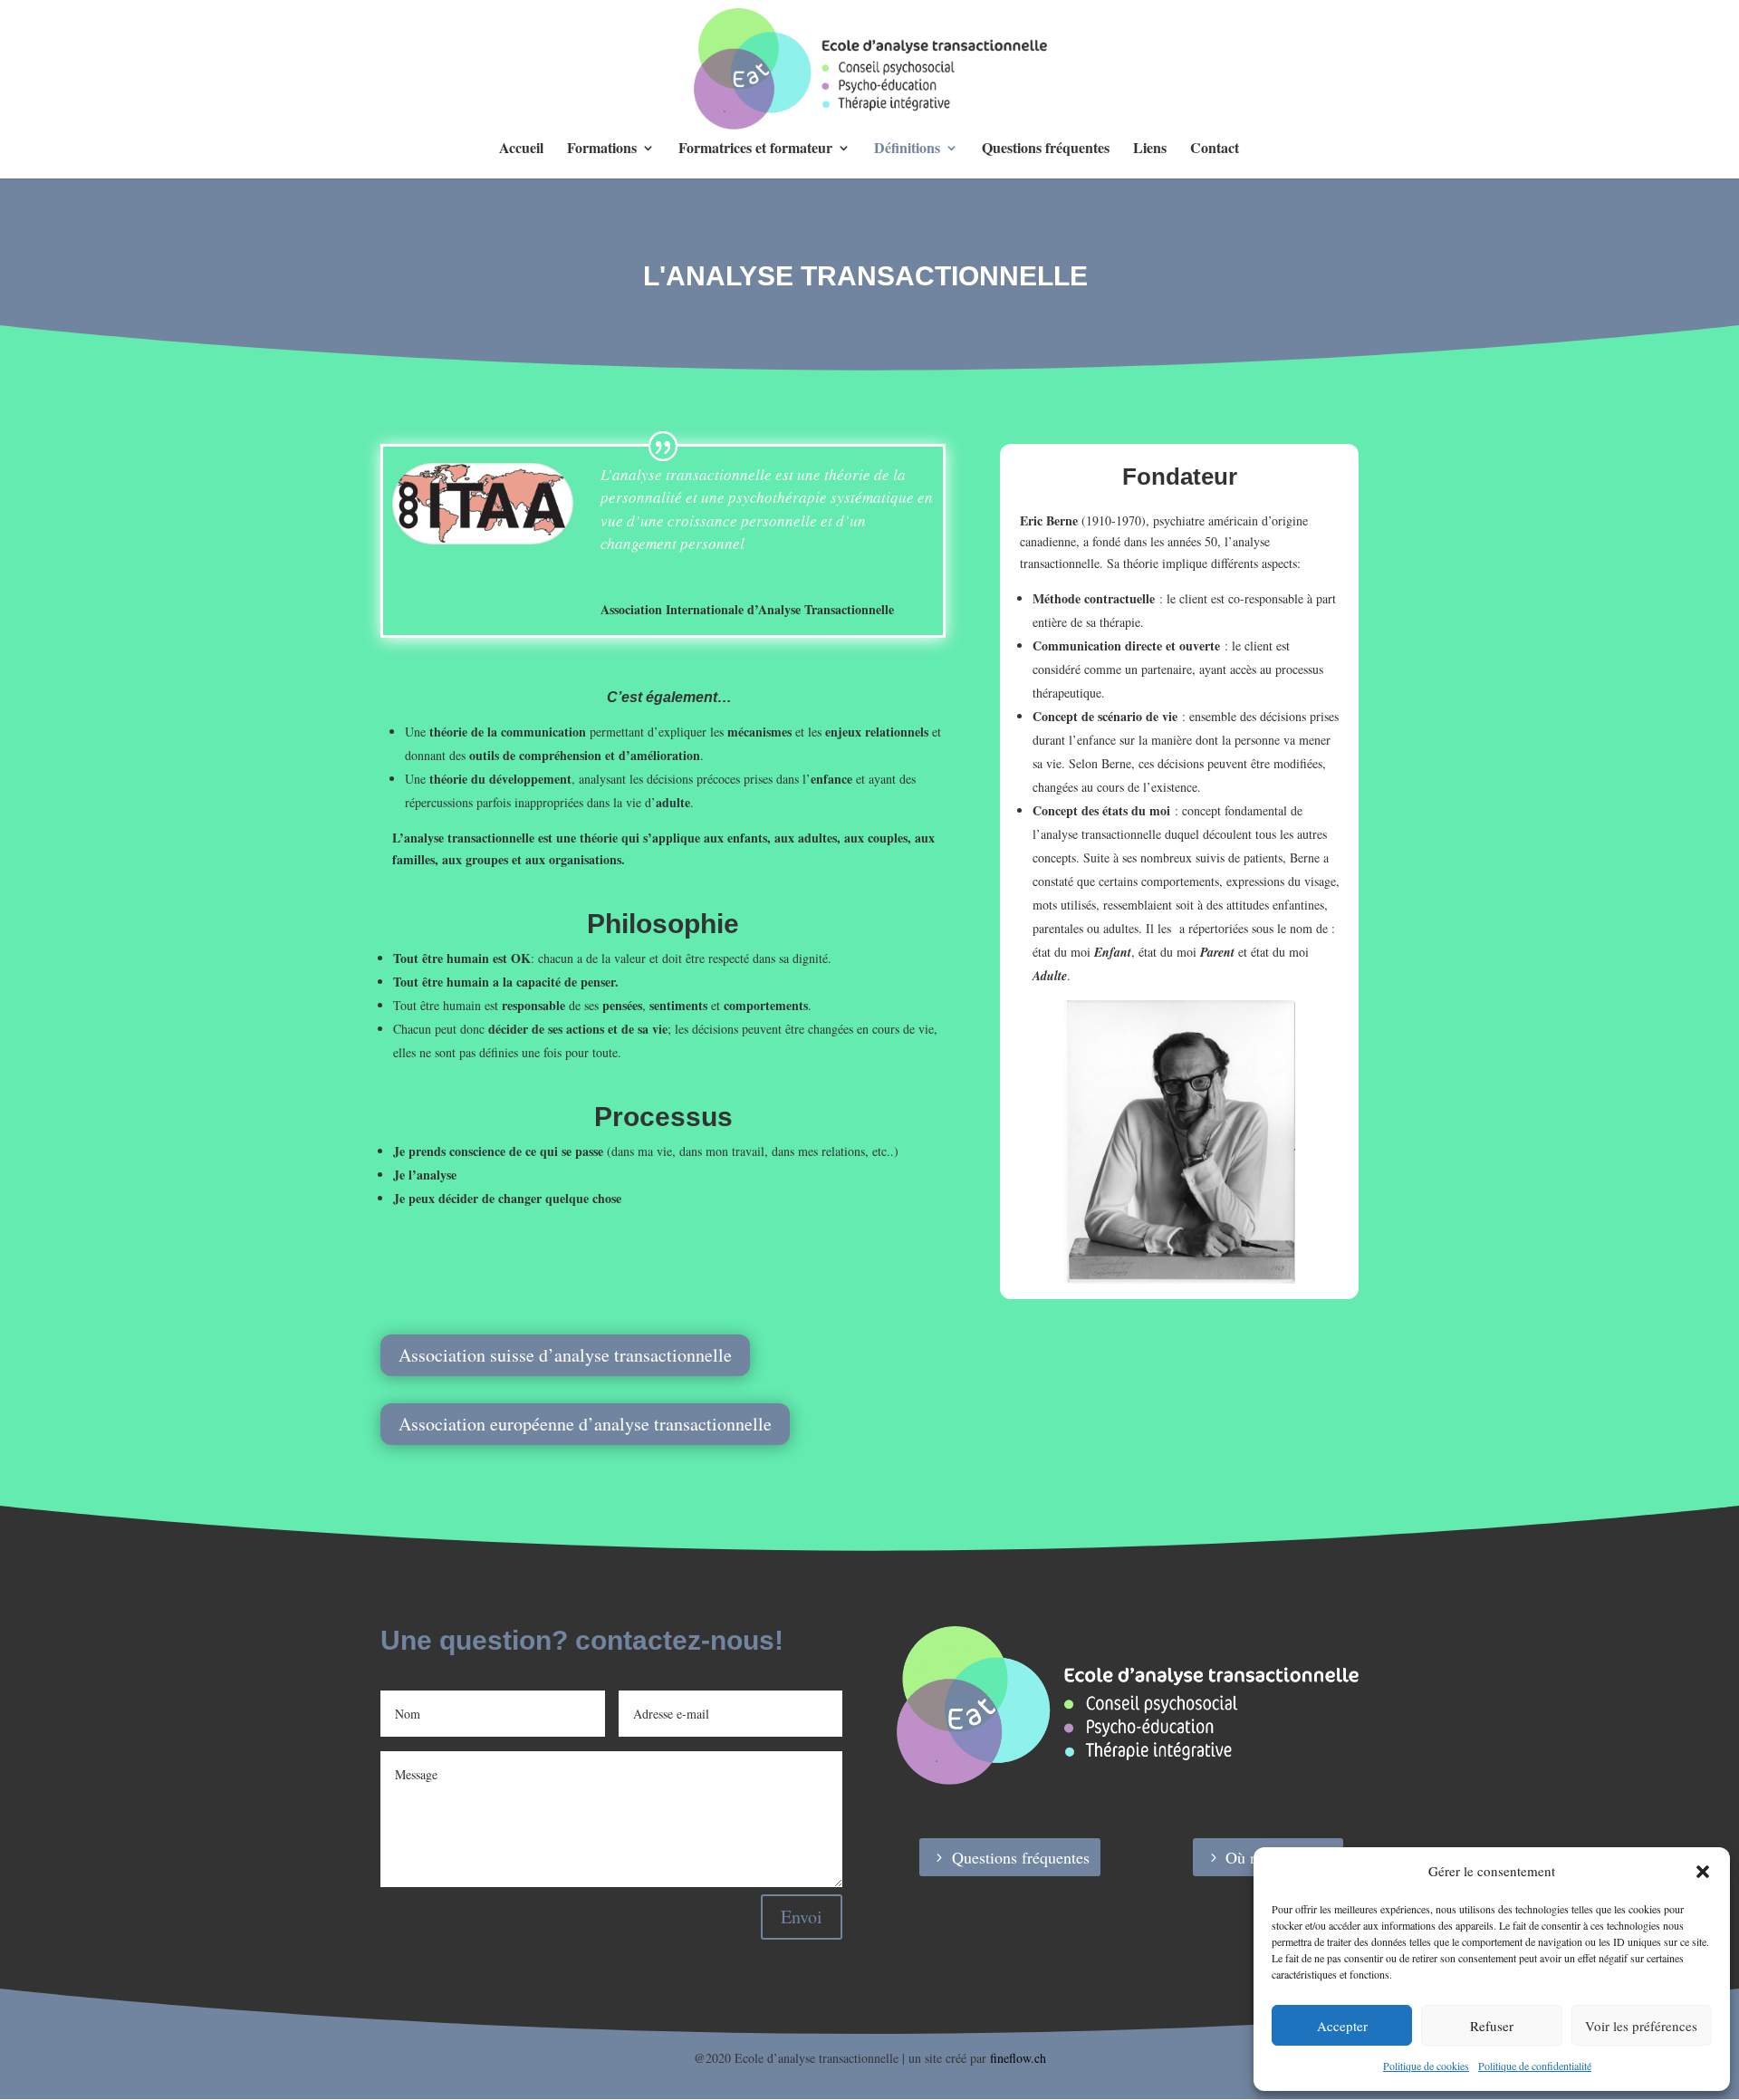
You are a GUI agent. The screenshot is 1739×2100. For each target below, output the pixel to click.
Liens (1150, 149)
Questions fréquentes (1046, 149)
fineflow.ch (1018, 2058)
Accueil (521, 149)
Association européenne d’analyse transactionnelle (585, 1424)
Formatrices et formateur (755, 149)
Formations (602, 149)
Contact (1215, 149)
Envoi (802, 1917)
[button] (1703, 1872)
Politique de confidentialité (1535, 2066)
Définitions (907, 149)
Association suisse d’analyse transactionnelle (565, 1355)
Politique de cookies (1426, 2066)
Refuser (1492, 2026)
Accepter (1342, 2026)
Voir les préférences (1641, 2026)
